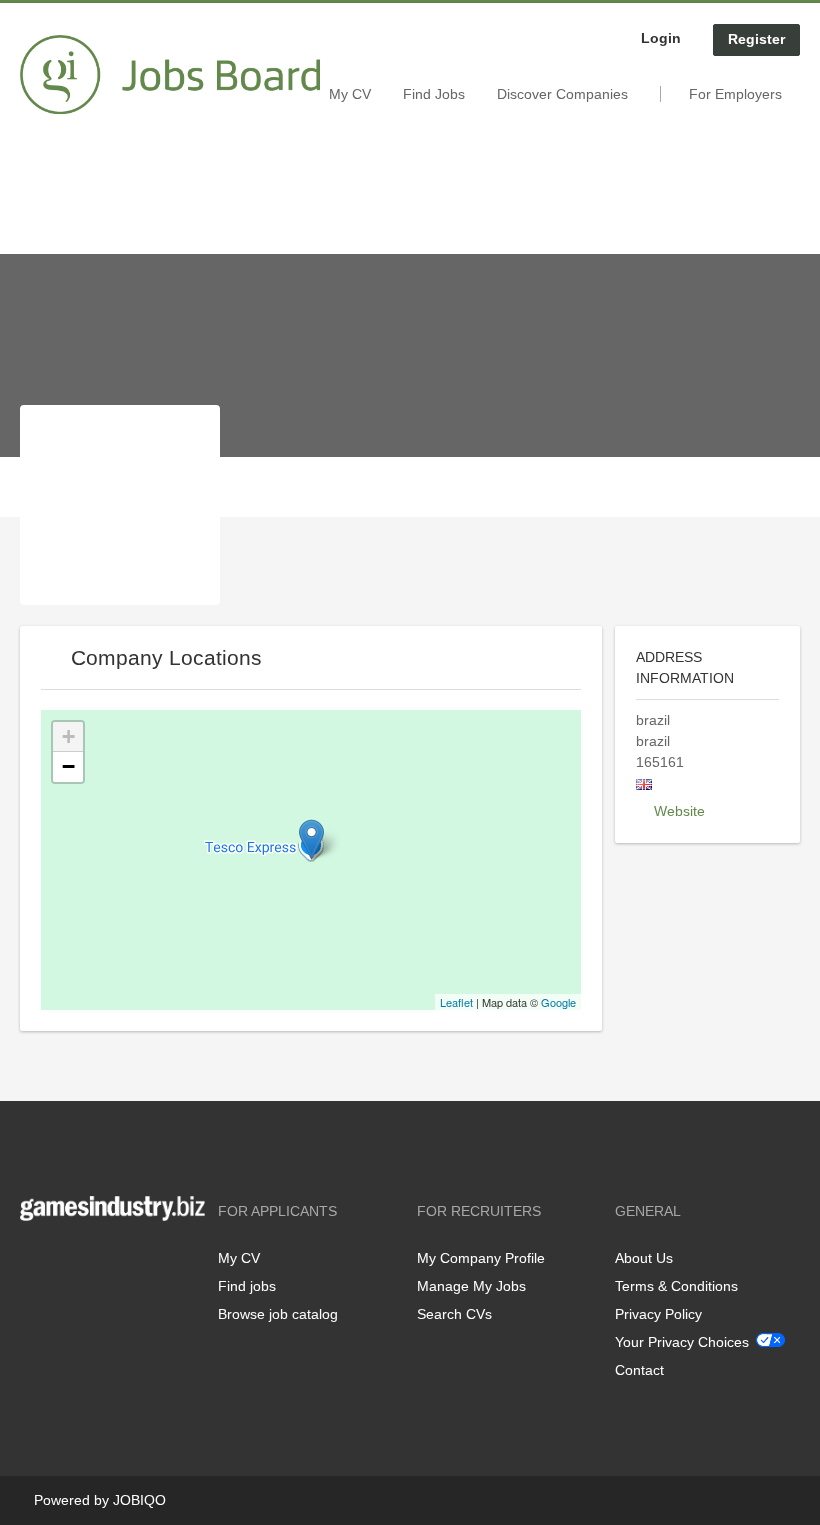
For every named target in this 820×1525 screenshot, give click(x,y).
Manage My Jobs (471, 1286)
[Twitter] (67, 1262)
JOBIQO (139, 1500)
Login (661, 38)
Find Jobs (434, 94)
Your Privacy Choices (682, 1342)
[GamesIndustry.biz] (170, 75)
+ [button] (68, 736)
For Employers (735, 94)
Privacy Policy (658, 1314)
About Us (644, 1258)
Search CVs (454, 1314)
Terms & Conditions (676, 1286)
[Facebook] (34, 1262)
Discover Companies (562, 94)
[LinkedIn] (97, 1262)
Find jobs (247, 1286)
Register (756, 39)
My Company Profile (481, 1258)
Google (558, 1002)
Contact (639, 1370)
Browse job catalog (278, 1314)
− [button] (68, 766)
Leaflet (456, 1002)
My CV (350, 94)
